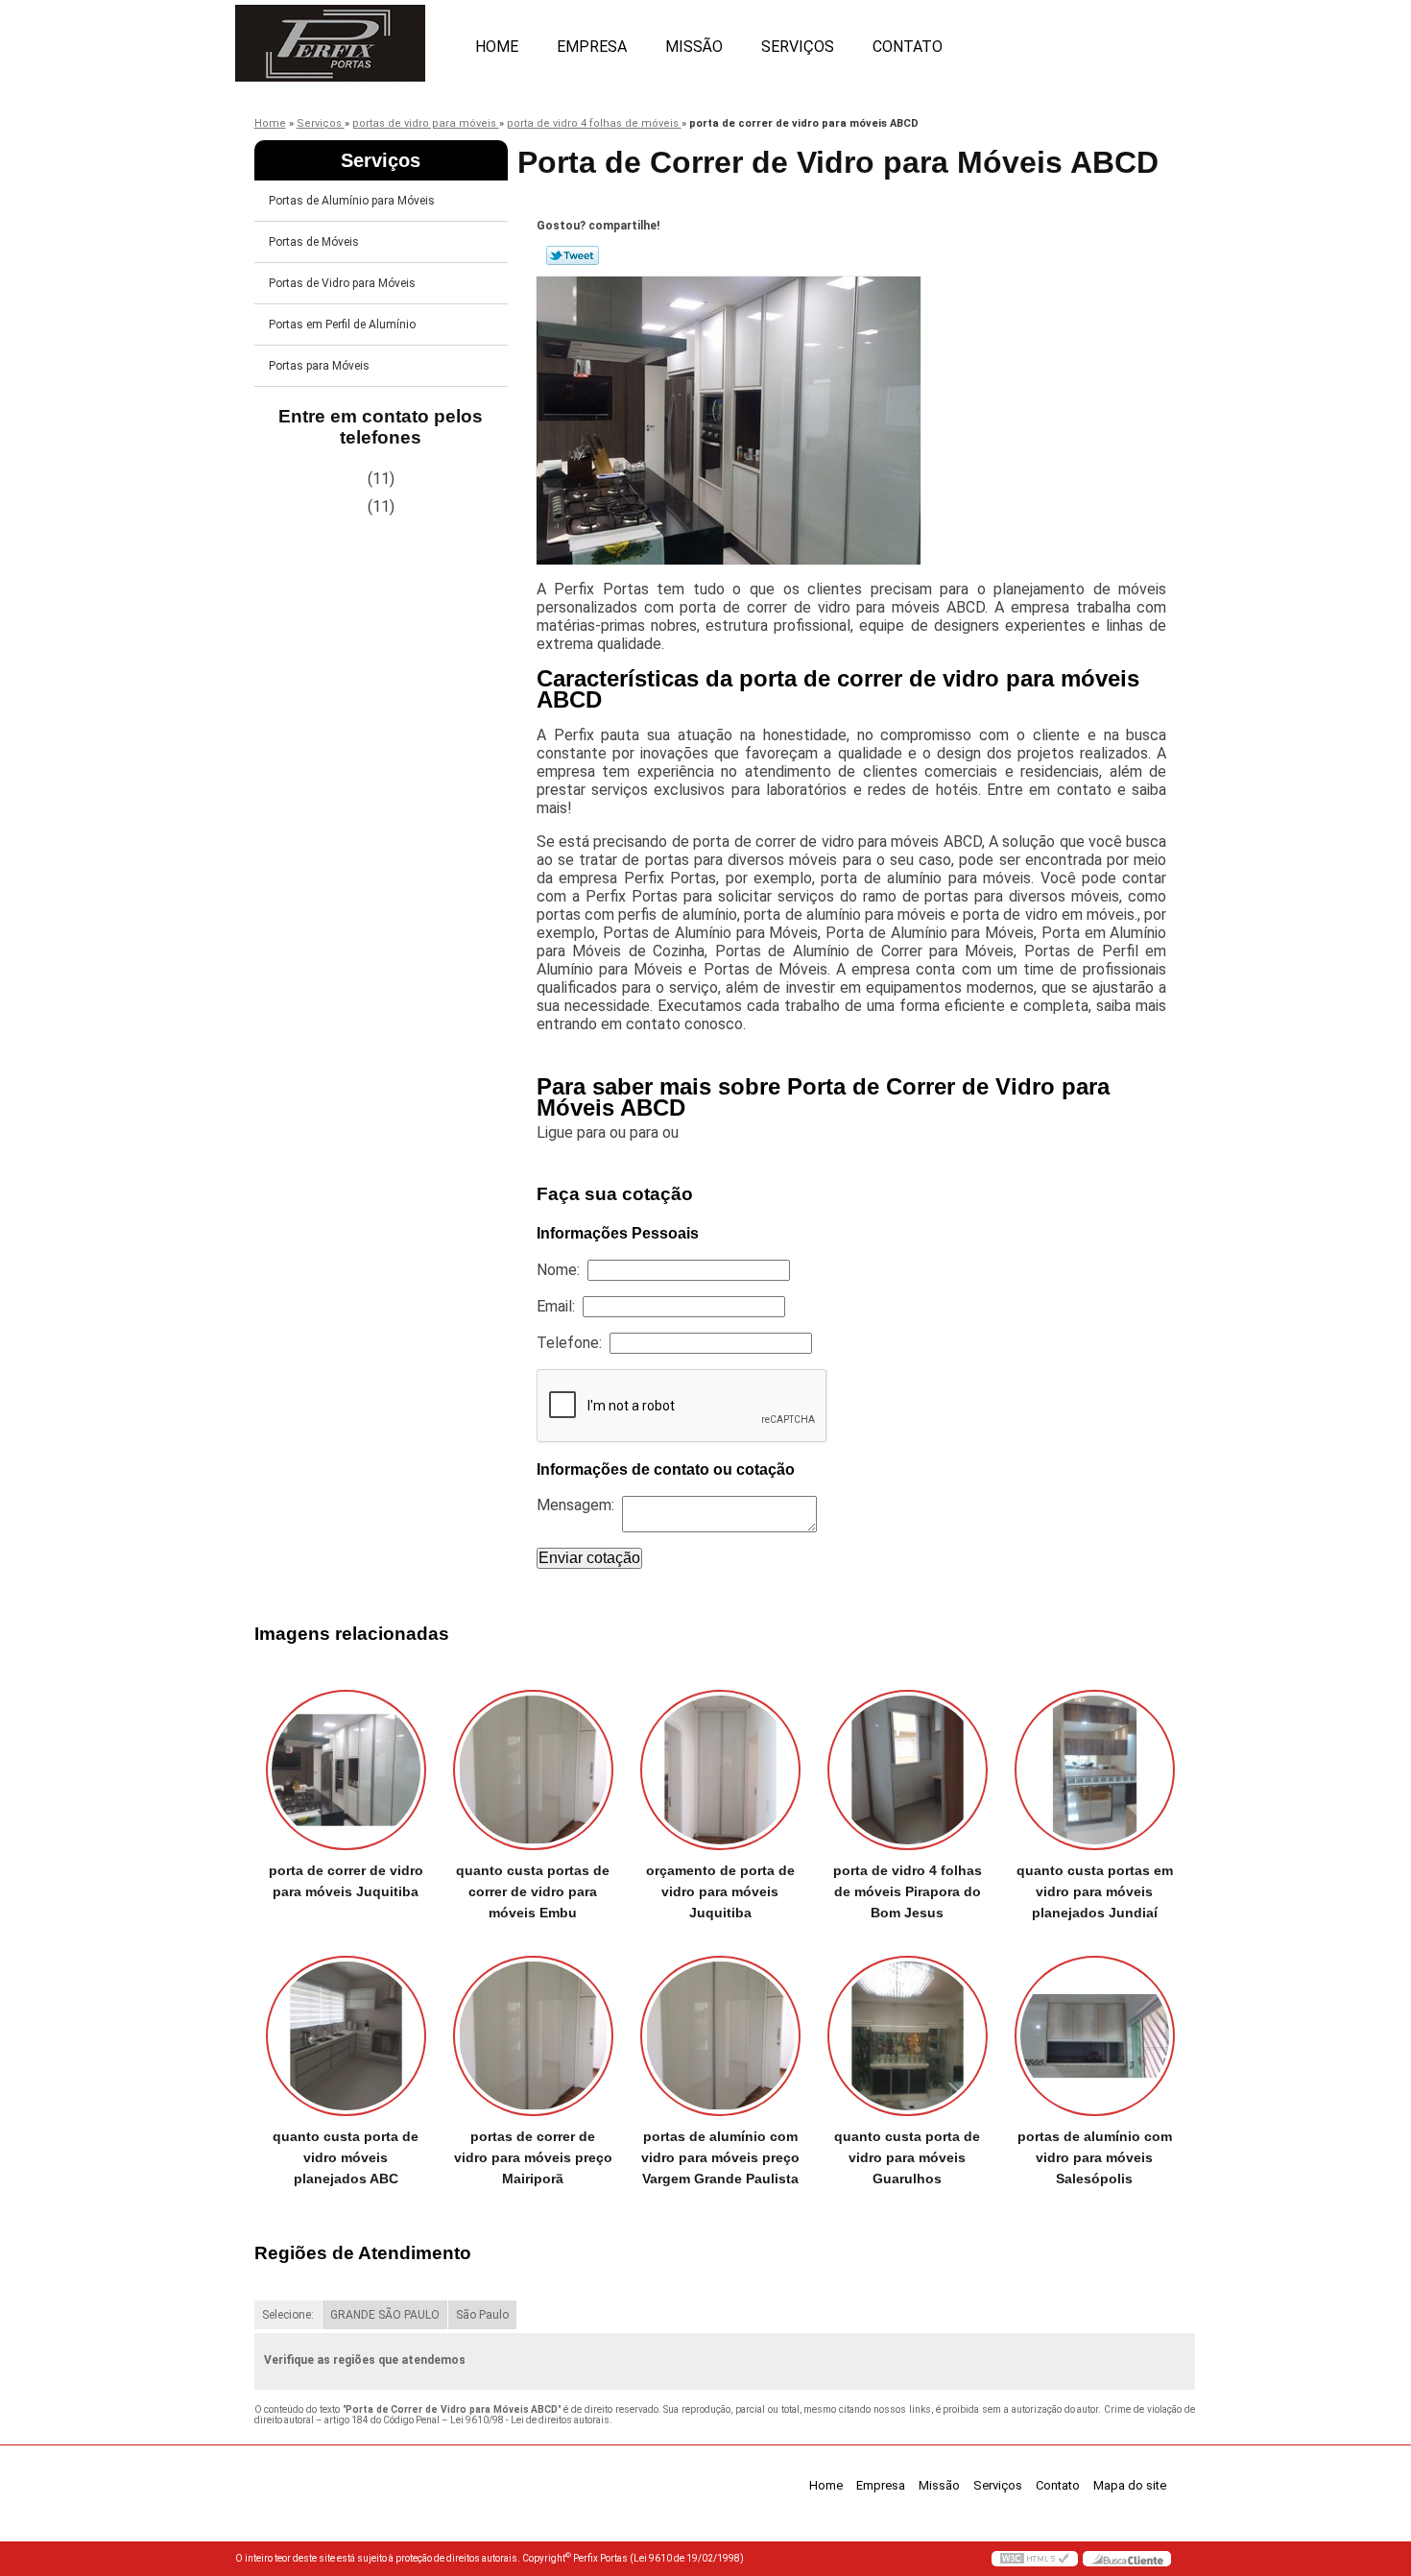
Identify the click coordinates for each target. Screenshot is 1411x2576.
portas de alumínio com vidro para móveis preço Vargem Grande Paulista (720, 2157)
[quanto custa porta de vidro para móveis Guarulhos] (908, 2036)
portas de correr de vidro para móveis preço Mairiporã (533, 2157)
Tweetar (573, 255)
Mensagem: (579, 1505)
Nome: (562, 1270)
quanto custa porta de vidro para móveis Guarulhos (907, 2157)
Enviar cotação (589, 1558)
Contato (908, 47)
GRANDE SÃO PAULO (385, 2315)
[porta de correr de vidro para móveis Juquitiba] (346, 1770)
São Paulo (482, 2315)
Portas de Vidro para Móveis (342, 283)
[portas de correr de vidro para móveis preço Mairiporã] (533, 2036)
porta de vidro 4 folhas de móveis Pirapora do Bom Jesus (908, 1891)
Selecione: (288, 2315)
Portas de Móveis (314, 242)
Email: (560, 1306)
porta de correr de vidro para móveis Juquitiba (346, 1881)
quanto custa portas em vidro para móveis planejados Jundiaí (1095, 1891)
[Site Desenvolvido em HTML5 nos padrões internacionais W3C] (1035, 2559)
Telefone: (573, 1343)
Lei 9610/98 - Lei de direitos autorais (530, 2420)
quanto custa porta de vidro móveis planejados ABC (346, 2157)
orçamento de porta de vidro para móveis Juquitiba (720, 1891)
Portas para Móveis (319, 366)
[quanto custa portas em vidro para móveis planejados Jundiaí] (1095, 1770)
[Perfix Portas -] (346, 38)
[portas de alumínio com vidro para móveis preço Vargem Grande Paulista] (720, 2036)
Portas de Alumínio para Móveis (352, 201)
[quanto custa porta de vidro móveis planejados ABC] (346, 2036)
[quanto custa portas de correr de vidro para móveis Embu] (533, 1770)
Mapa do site (1130, 2485)
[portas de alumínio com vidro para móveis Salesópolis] (1095, 2036)
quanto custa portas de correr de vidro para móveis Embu (533, 1891)
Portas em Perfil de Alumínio (342, 325)
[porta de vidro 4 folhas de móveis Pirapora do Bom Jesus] (908, 1770)
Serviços (798, 47)
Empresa (592, 47)
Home (497, 47)
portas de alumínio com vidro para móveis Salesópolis (1095, 2157)
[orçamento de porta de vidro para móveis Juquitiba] (720, 1770)
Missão (694, 47)
